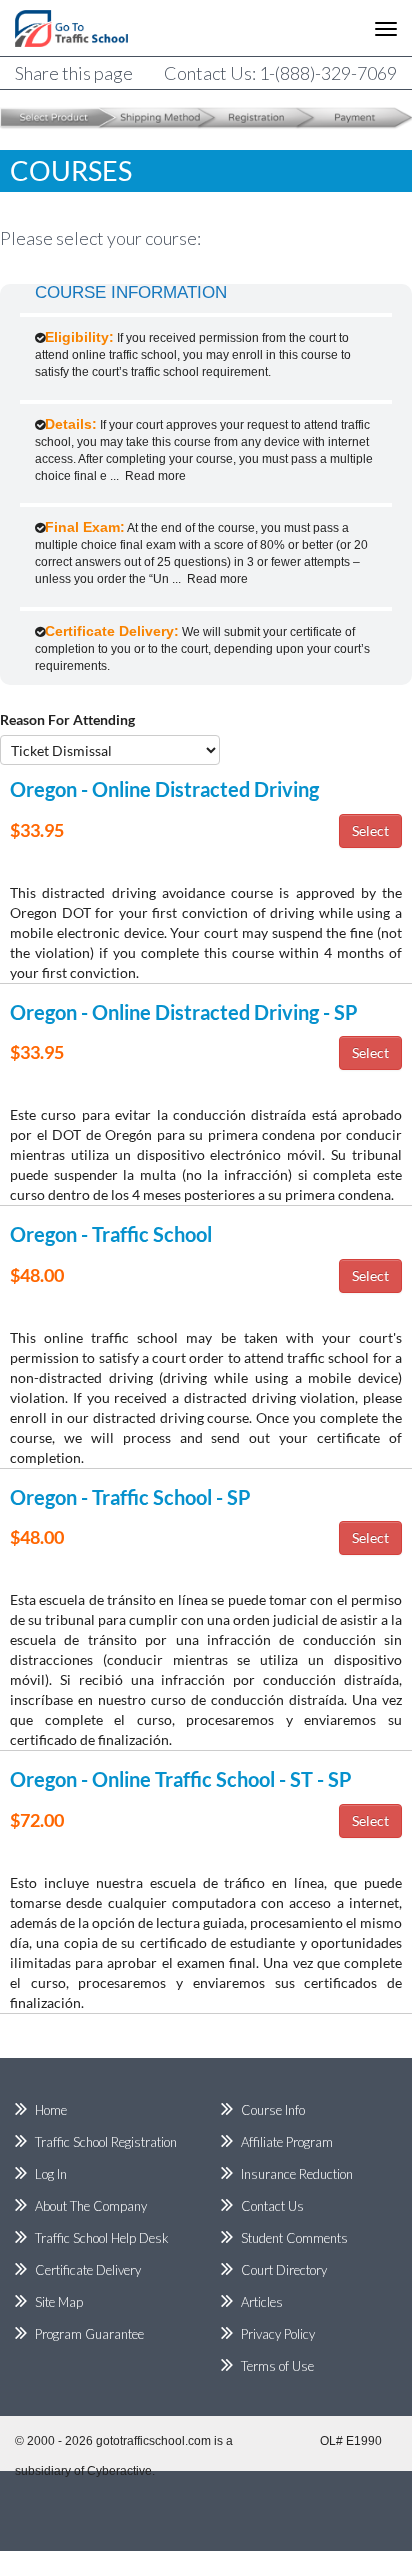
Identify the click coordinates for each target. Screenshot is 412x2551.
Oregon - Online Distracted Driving (164, 789)
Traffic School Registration (106, 2142)
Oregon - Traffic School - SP (130, 1497)
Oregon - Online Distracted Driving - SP (184, 1012)
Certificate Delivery (88, 2270)
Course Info (273, 2110)
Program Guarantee (89, 2334)
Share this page (74, 73)
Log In (51, 2174)
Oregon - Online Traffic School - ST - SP (181, 1779)
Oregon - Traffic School (111, 1234)
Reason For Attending (67, 719)
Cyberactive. (121, 2471)
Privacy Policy (278, 2334)
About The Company (91, 2206)
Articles (262, 2302)
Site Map (59, 2302)
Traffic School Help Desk (102, 2238)
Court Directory (284, 2270)
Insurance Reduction (297, 2174)
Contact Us (272, 2206)
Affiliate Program (287, 2142)
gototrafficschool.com (153, 2441)
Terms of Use (277, 2366)
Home (51, 2110)
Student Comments (294, 2238)
